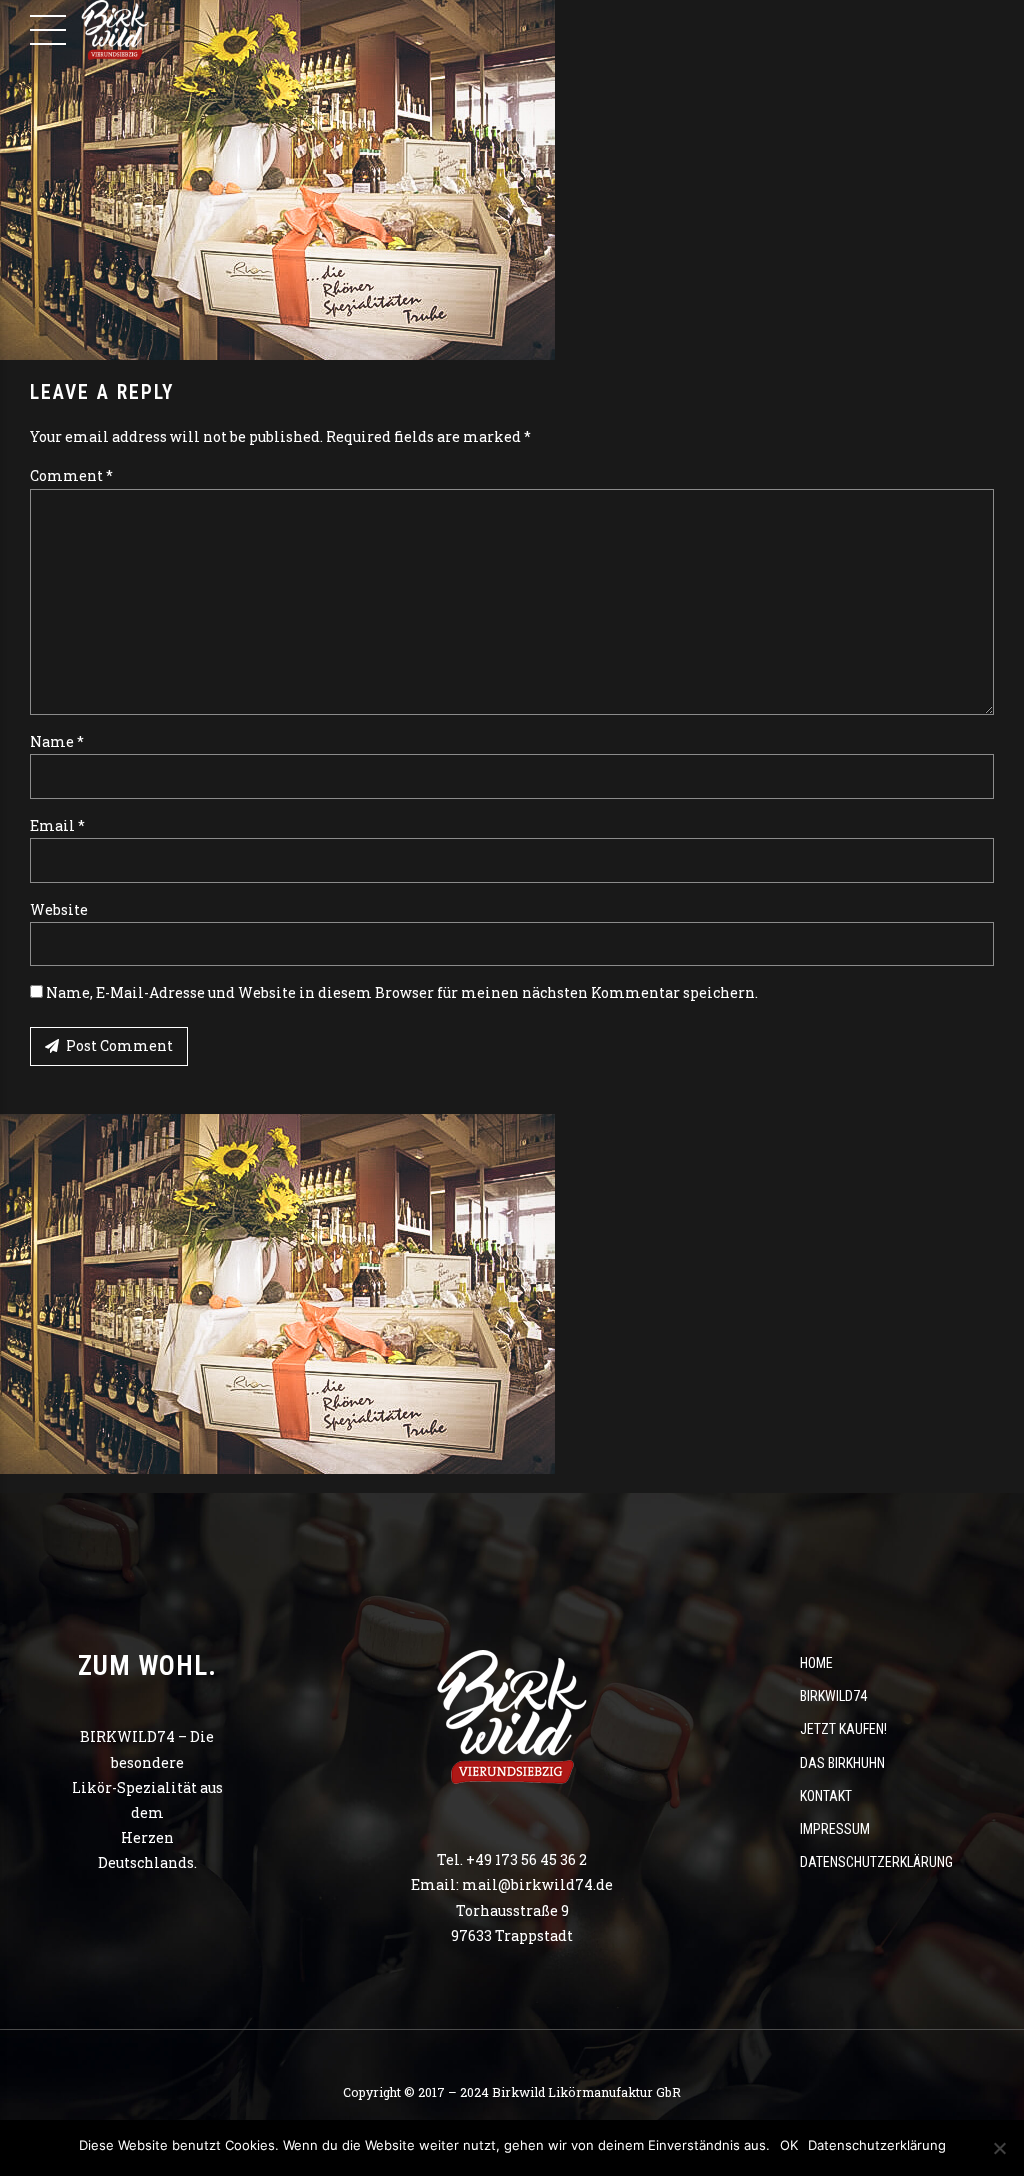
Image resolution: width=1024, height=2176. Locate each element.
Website (59, 909)
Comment (71, 475)
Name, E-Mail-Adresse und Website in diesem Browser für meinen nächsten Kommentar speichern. (402, 992)
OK (789, 2145)
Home (816, 1663)
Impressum (835, 1829)
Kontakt (826, 1796)
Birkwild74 (833, 1696)
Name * (57, 741)
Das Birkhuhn (842, 1763)
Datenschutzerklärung (876, 1862)
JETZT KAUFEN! (843, 1729)
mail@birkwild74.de (537, 1884)
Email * (57, 825)
